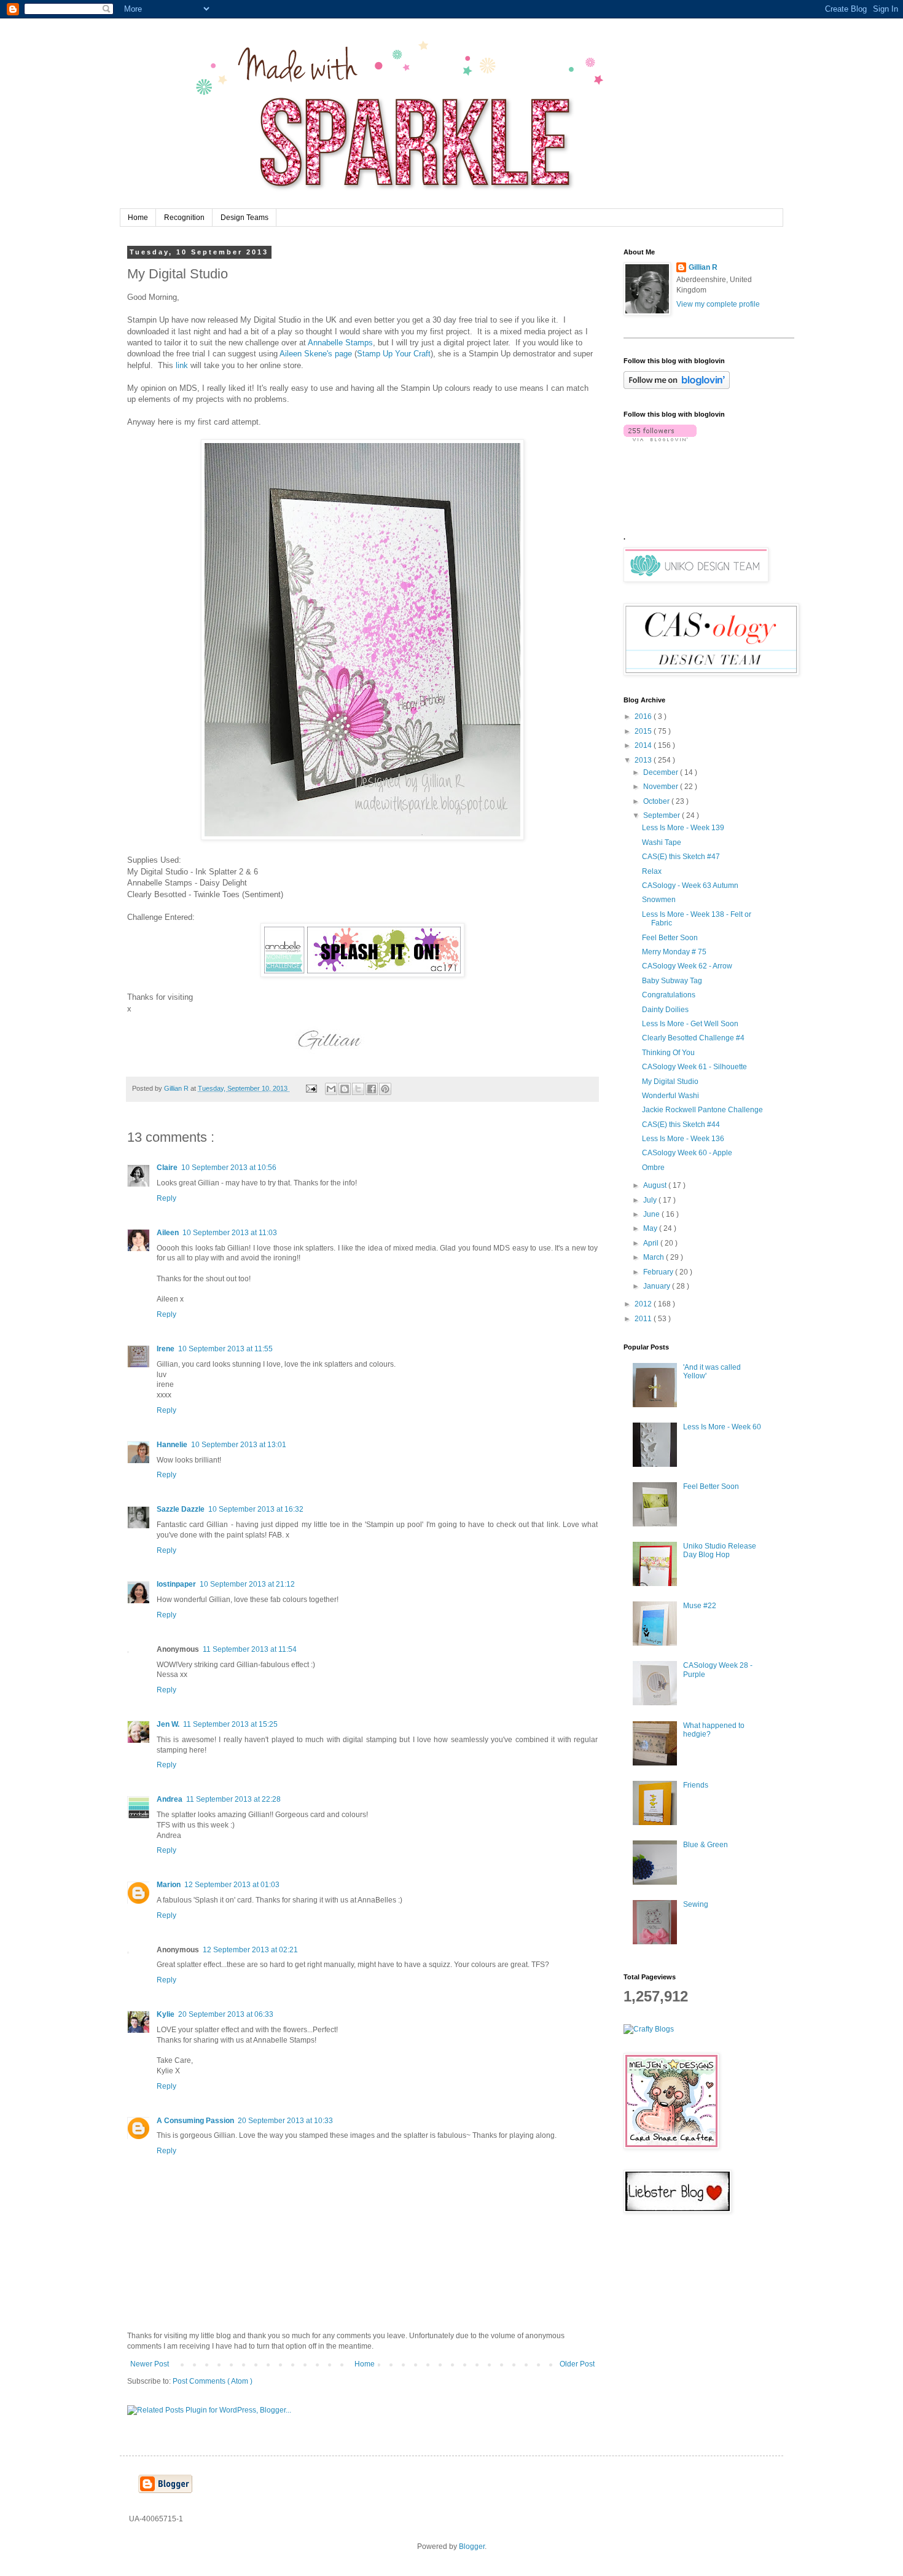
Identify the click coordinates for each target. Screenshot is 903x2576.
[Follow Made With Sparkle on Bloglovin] (677, 387)
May (651, 1228)
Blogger (472, 2547)
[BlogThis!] (345, 1089)
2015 (644, 731)
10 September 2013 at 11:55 (225, 1349)
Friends (696, 1785)
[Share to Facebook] (372, 1089)
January (658, 1286)
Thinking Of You (668, 1053)
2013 (644, 760)
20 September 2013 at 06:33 (226, 2014)
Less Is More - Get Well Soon (690, 1024)
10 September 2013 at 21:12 (247, 1584)
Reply (166, 1198)
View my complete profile (718, 304)
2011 (644, 1319)
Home (138, 218)
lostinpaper (176, 1584)
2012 (644, 1304)
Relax (652, 871)
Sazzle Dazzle (181, 1509)
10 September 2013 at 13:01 (239, 1445)
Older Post (577, 2364)
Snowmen (659, 900)
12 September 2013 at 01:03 (232, 1885)
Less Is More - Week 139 (683, 828)
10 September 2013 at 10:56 (229, 1168)
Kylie (166, 2014)
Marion (169, 1885)
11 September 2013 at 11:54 (250, 1649)
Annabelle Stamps (340, 343)
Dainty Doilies (665, 1010)
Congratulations (669, 995)
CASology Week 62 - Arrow (687, 966)
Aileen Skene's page (316, 354)
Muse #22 (700, 1606)
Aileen (168, 1233)
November (662, 787)
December (662, 772)
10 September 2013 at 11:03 (230, 1233)
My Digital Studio (670, 1082)
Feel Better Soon (670, 938)
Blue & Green (706, 1845)
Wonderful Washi (670, 1096)
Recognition (184, 218)
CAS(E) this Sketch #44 (681, 1125)
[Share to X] (358, 1089)
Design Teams (244, 218)
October (657, 801)
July (651, 1200)
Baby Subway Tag (672, 981)
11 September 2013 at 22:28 (233, 1799)
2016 (644, 717)
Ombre (653, 1168)
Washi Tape (662, 842)
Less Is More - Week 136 (683, 1139)
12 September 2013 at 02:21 (250, 1950)
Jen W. (168, 1724)
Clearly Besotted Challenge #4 (693, 1038)
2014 (644, 745)
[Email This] (331, 1089)
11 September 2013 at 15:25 (230, 1724)
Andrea (170, 1799)
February (659, 1272)
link (183, 365)
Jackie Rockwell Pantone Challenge (702, 1110)
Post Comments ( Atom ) (213, 2381)
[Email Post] (311, 1088)
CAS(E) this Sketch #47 (681, 857)
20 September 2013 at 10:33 (285, 2121)
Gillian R (703, 267)
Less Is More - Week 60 (722, 1427)
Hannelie (172, 1445)
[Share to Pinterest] (385, 1089)
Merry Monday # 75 (674, 952)
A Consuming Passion (195, 2121)
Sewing (696, 1904)
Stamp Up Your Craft (394, 354)
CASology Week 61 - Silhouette (694, 1067)
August (656, 1185)
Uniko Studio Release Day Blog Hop (720, 1550)
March (655, 1257)
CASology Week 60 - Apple (687, 1153)
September (663, 815)
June (652, 1214)
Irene (166, 1349)
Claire (167, 1168)
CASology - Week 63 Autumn (690, 885)
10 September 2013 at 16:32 (256, 1509)
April (652, 1243)
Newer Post (150, 2364)
